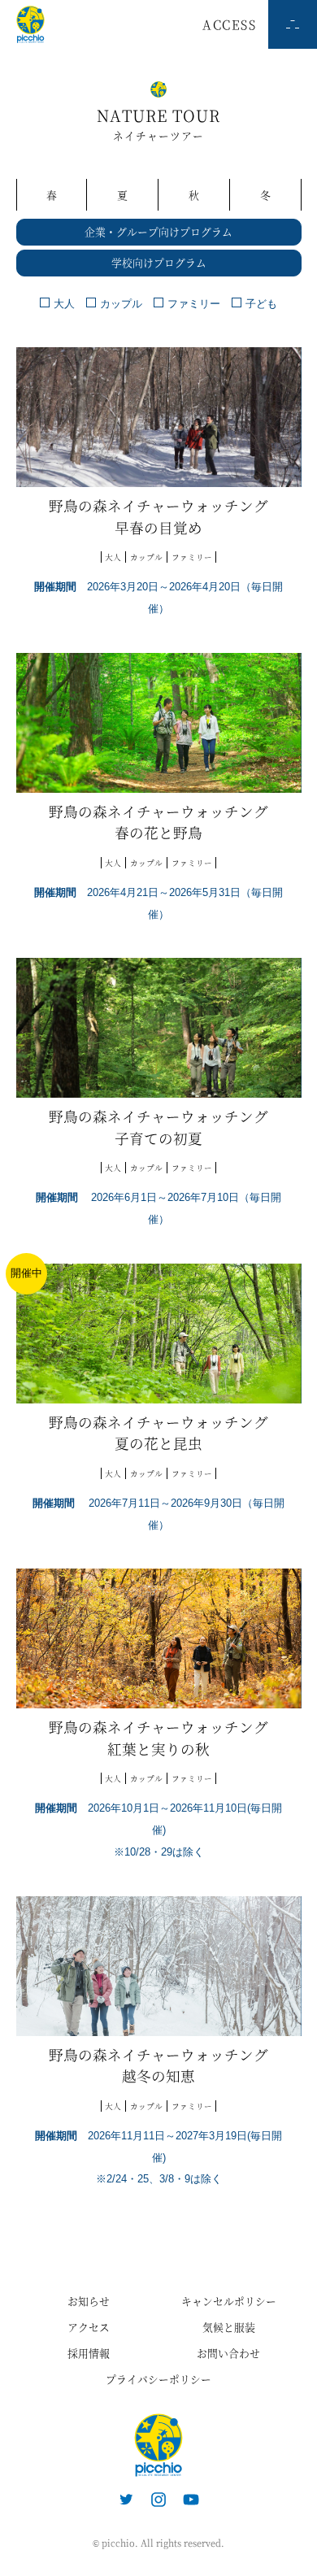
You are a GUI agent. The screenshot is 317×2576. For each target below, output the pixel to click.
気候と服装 (229, 2327)
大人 (64, 304)
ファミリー (194, 304)
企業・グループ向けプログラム (158, 231)
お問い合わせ (228, 2353)
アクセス (89, 2327)
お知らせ (89, 2301)
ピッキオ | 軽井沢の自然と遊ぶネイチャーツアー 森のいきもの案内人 (158, 2445)
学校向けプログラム (159, 262)
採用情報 (89, 2353)
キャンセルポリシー (229, 2301)
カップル (121, 304)
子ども (261, 304)
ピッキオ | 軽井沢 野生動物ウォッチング (30, 24)
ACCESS (229, 24)
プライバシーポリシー (158, 2379)
